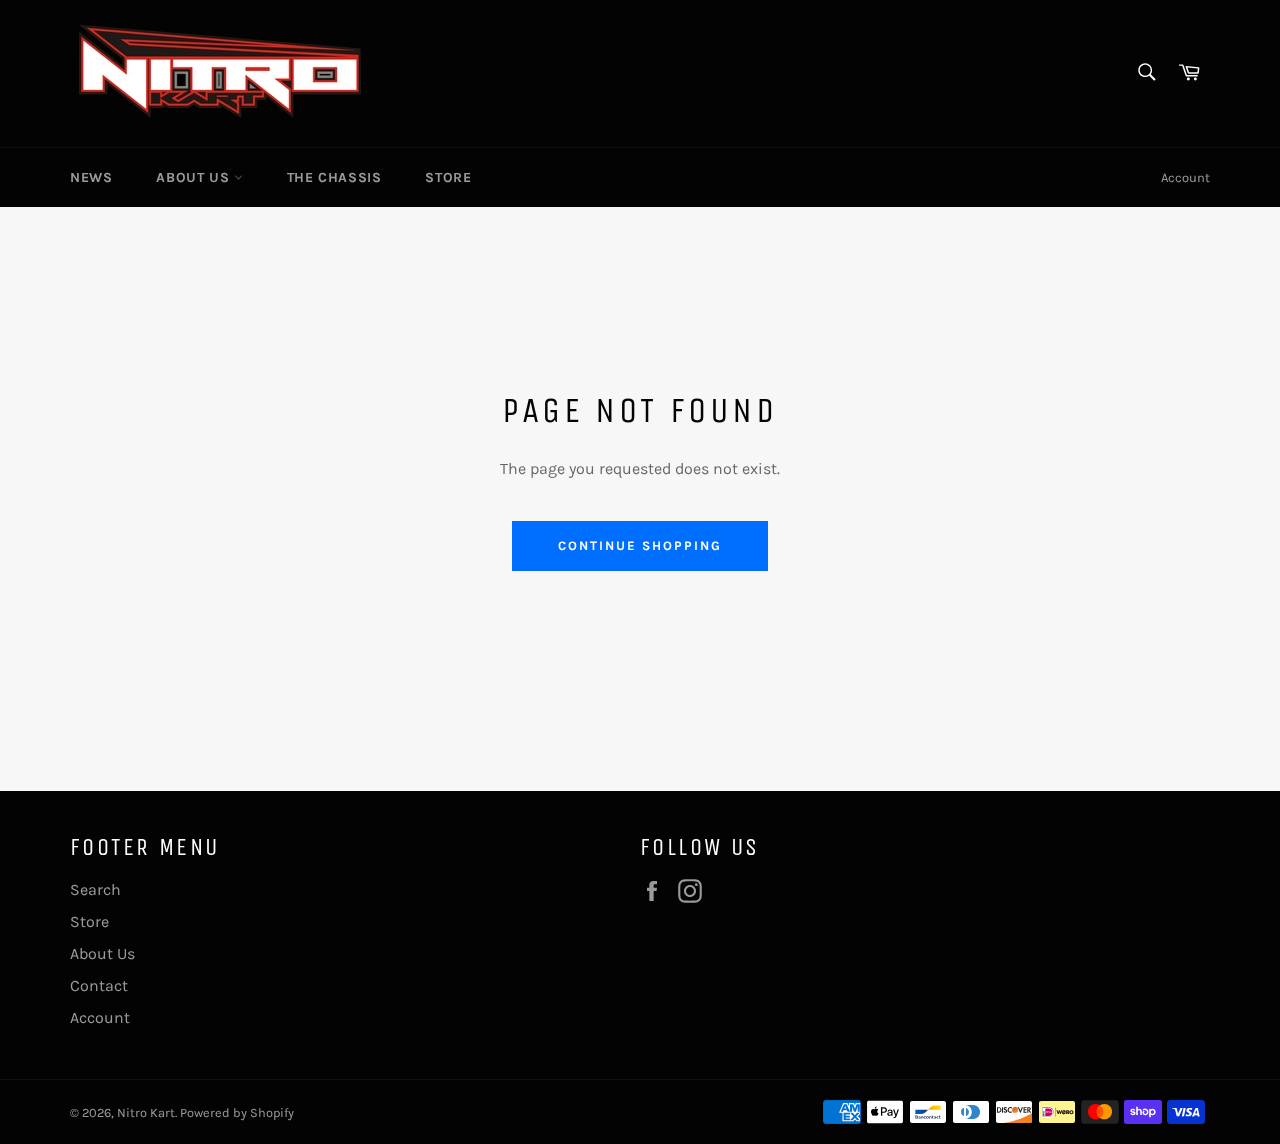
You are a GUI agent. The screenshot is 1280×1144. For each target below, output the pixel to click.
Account (1185, 177)
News (91, 177)
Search (95, 889)
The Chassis (334, 177)
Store (448, 177)
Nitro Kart (146, 1112)
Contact (99, 985)
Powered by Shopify (237, 1112)
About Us (194, 177)
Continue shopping (639, 545)
